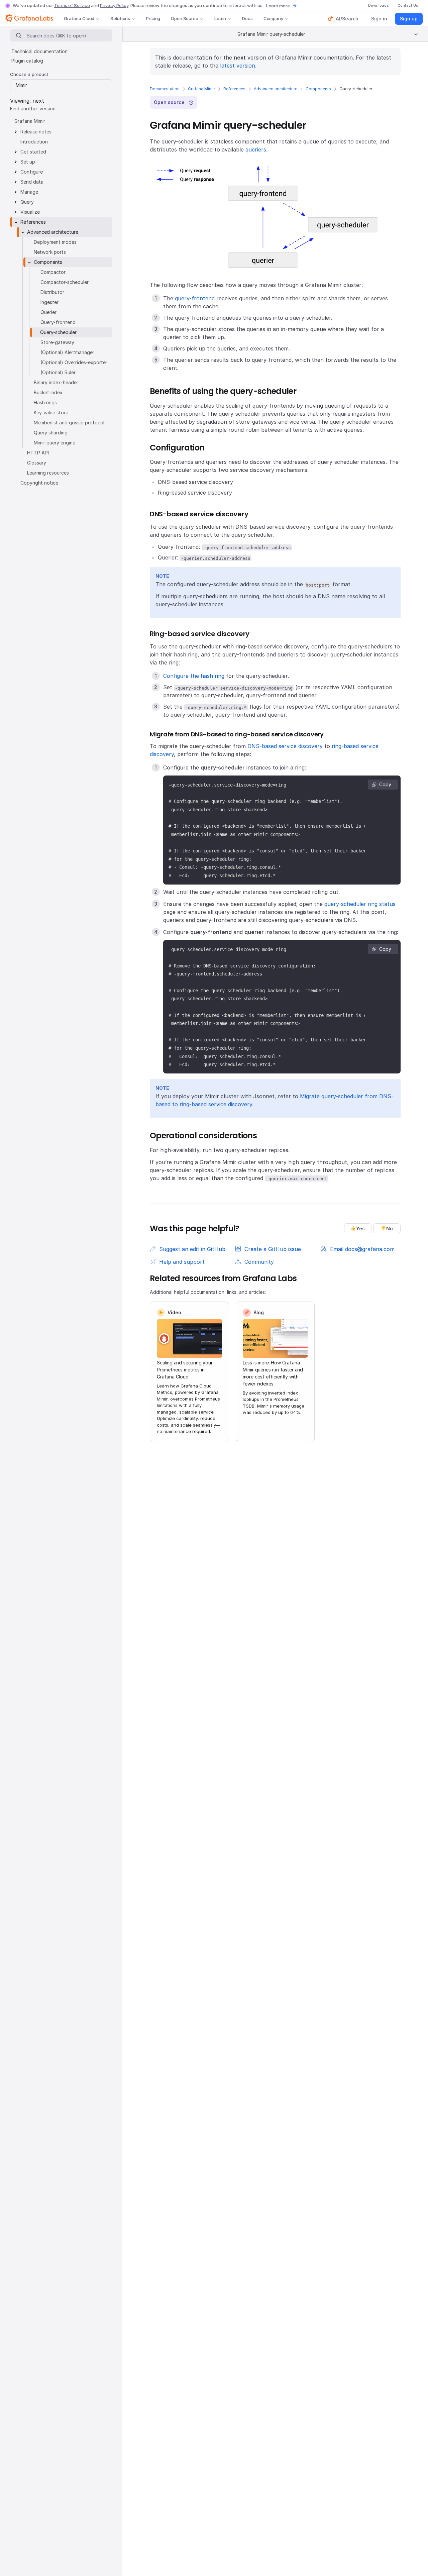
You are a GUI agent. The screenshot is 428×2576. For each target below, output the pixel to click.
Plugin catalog (27, 61)
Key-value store (51, 413)
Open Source (185, 18)
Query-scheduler (58, 332)
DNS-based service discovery (285, 746)
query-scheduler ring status (360, 904)
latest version (238, 66)
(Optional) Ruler (58, 372)
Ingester (49, 302)
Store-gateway (57, 342)
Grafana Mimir (201, 89)
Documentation (165, 89)
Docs (247, 18)
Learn (220, 18)
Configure (32, 172)
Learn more (278, 6)
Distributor (52, 292)
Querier (48, 312)
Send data (32, 182)
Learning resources (48, 473)
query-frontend (195, 298)
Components (318, 89)
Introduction (34, 142)
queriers (256, 149)
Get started (33, 152)
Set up (28, 162)
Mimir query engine (55, 443)
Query (27, 202)
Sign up (409, 19)
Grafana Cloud (79, 18)
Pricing (153, 18)
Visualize (30, 212)
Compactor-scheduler (65, 282)
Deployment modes (55, 242)
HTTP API (38, 453)
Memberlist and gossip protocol (69, 423)
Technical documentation (39, 51)
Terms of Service (72, 5)
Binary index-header (56, 382)
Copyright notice (39, 483)
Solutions (120, 18)
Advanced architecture (276, 89)
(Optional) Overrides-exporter (74, 362)
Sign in (379, 19)
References (234, 89)
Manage (29, 192)
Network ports (50, 252)
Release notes (36, 132)
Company (273, 18)
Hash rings (45, 402)
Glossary (37, 463)
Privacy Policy (114, 5)
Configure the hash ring (194, 676)
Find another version (33, 109)
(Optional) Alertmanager (67, 352)
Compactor (53, 272)
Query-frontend (58, 322)
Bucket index (48, 392)
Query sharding (51, 433)
